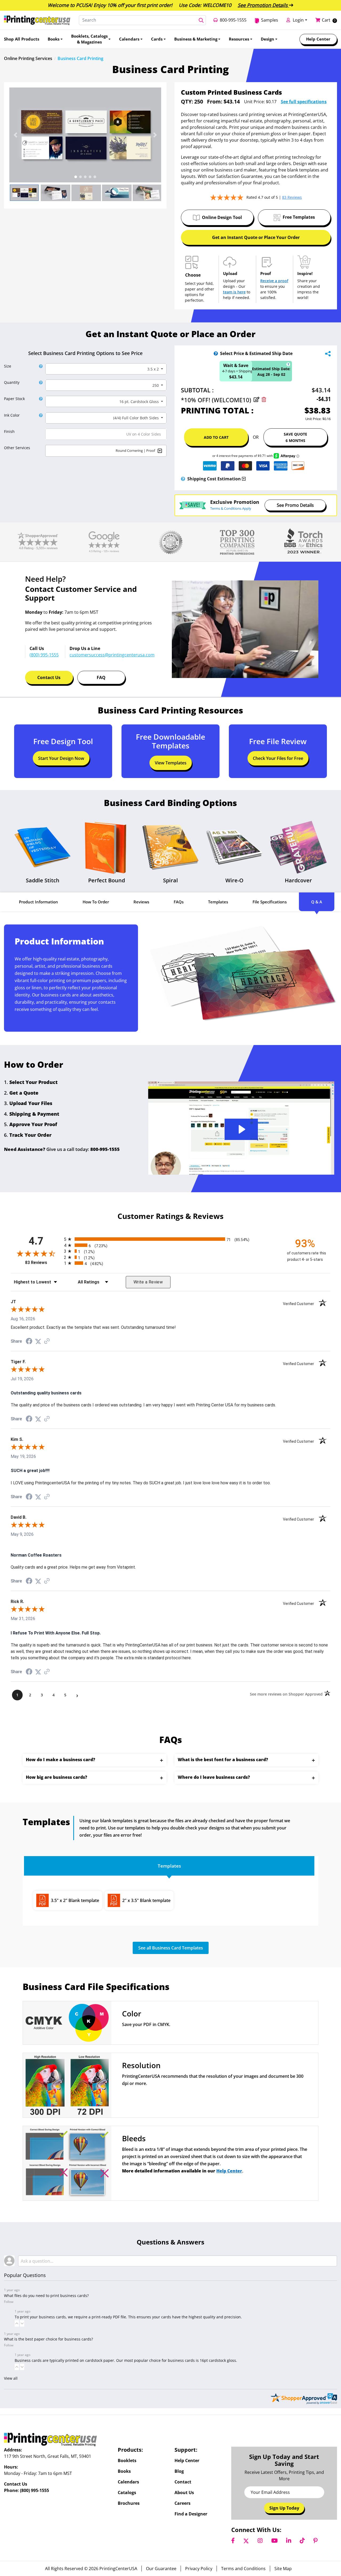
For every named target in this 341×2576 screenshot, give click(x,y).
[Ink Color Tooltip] (40, 415)
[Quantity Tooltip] (40, 382)
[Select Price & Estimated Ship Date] (216, 353)
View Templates (171, 763)
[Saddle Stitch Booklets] (43, 847)
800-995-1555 (105, 1149)
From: (213, 102)
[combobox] (106, 369)
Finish (9, 431)
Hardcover (298, 880)
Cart (326, 20)
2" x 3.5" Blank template (146, 1900)
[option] (85, 135)
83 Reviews (43, 1263)
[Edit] (257, 400)
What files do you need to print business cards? (46, 2296)
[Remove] (264, 400)
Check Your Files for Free (278, 758)
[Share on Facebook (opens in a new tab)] (29, 1342)
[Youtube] (274, 2541)
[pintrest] (315, 2541)
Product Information (38, 902)
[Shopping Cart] (319, 20)
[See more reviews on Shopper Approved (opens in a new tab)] (47, 1341)
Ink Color (12, 415)
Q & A (317, 902)
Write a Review (148, 1282)
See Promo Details (295, 505)
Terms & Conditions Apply (231, 508)
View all (11, 2378)
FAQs (179, 902)
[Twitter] (246, 2541)
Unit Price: (254, 102)
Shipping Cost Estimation (214, 478)
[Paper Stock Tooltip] (40, 399)
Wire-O (234, 880)
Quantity (12, 382)
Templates (218, 902)
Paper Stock (14, 399)
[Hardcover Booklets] (298, 847)
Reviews (141, 902)
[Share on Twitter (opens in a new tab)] (38, 1341)
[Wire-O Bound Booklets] (234, 847)
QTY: (187, 102)
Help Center (229, 2171)
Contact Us (49, 677)
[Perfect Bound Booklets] (107, 847)
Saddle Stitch (43, 880)
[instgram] (260, 2541)
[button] (15, 135)
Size (8, 366)
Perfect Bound (107, 880)
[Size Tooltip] (40, 366)
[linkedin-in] (289, 2541)
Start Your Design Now (61, 758)
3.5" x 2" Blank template (75, 1900)
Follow (9, 2302)
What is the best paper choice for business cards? (48, 2339)
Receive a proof (274, 281)
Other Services (17, 448)
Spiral (170, 880)
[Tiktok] (302, 2541)
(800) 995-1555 (34, 2490)
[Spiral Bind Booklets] (170, 847)
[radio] (170, 1239)
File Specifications (270, 902)
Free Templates (299, 217)
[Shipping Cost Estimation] (183, 479)
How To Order (96, 902)
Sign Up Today (284, 2508)
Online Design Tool (222, 217)
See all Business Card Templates (171, 1948)
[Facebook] (233, 2541)
